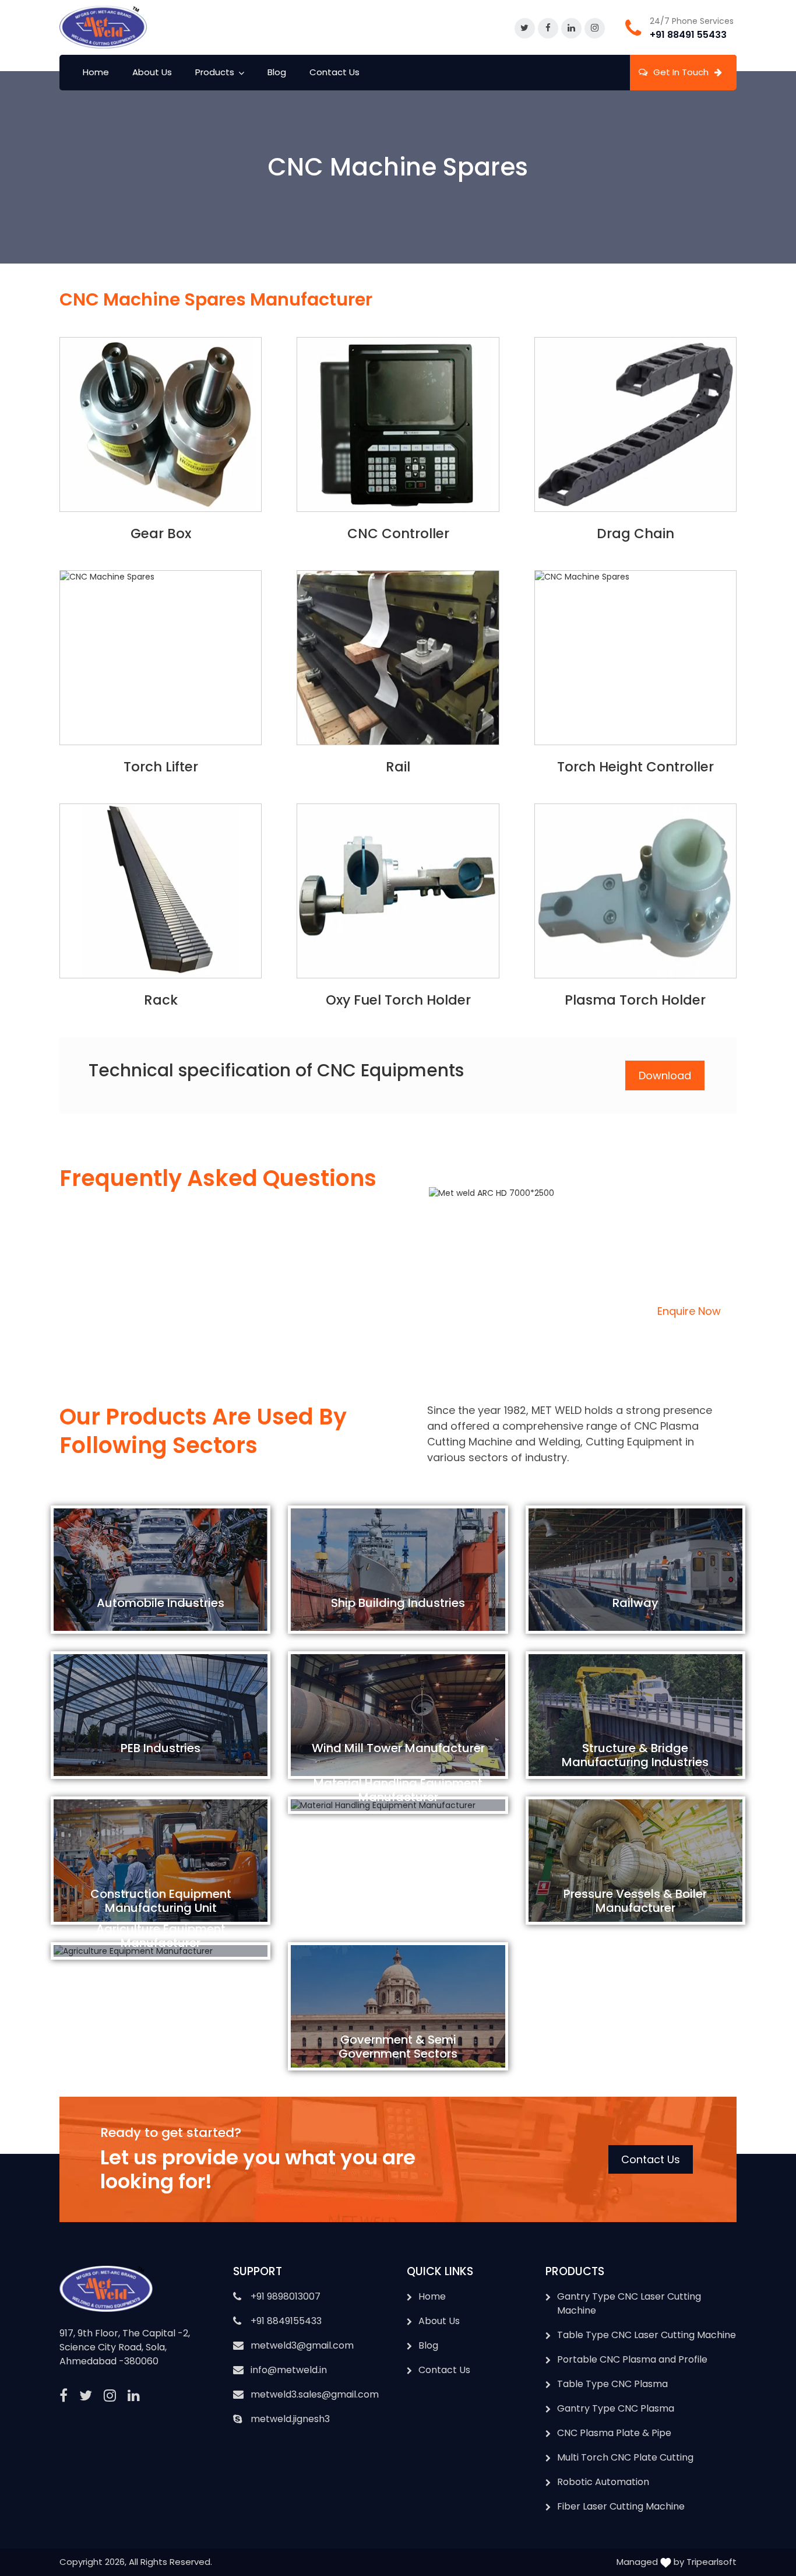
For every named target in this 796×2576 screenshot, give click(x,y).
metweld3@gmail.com (302, 2345)
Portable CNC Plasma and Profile (632, 2359)
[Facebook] (548, 29)
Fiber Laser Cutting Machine (621, 2506)
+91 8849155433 (286, 2321)
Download (665, 1075)
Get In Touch (681, 72)
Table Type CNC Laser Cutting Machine (647, 2335)
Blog (277, 72)
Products (215, 72)
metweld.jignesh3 (290, 2419)
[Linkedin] (571, 29)
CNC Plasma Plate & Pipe (614, 2433)
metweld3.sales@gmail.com (315, 2394)
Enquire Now (689, 1311)
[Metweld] (103, 27)
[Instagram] (595, 29)
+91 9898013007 (286, 2296)
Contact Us (334, 72)
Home (96, 72)
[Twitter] (525, 29)
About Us (152, 72)
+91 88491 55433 (688, 35)
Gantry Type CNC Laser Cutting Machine (629, 2303)
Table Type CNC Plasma (612, 2384)
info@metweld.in (289, 2370)
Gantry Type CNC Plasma (616, 2408)
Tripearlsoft (712, 2562)
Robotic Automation (603, 2482)
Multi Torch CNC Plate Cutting (625, 2457)
